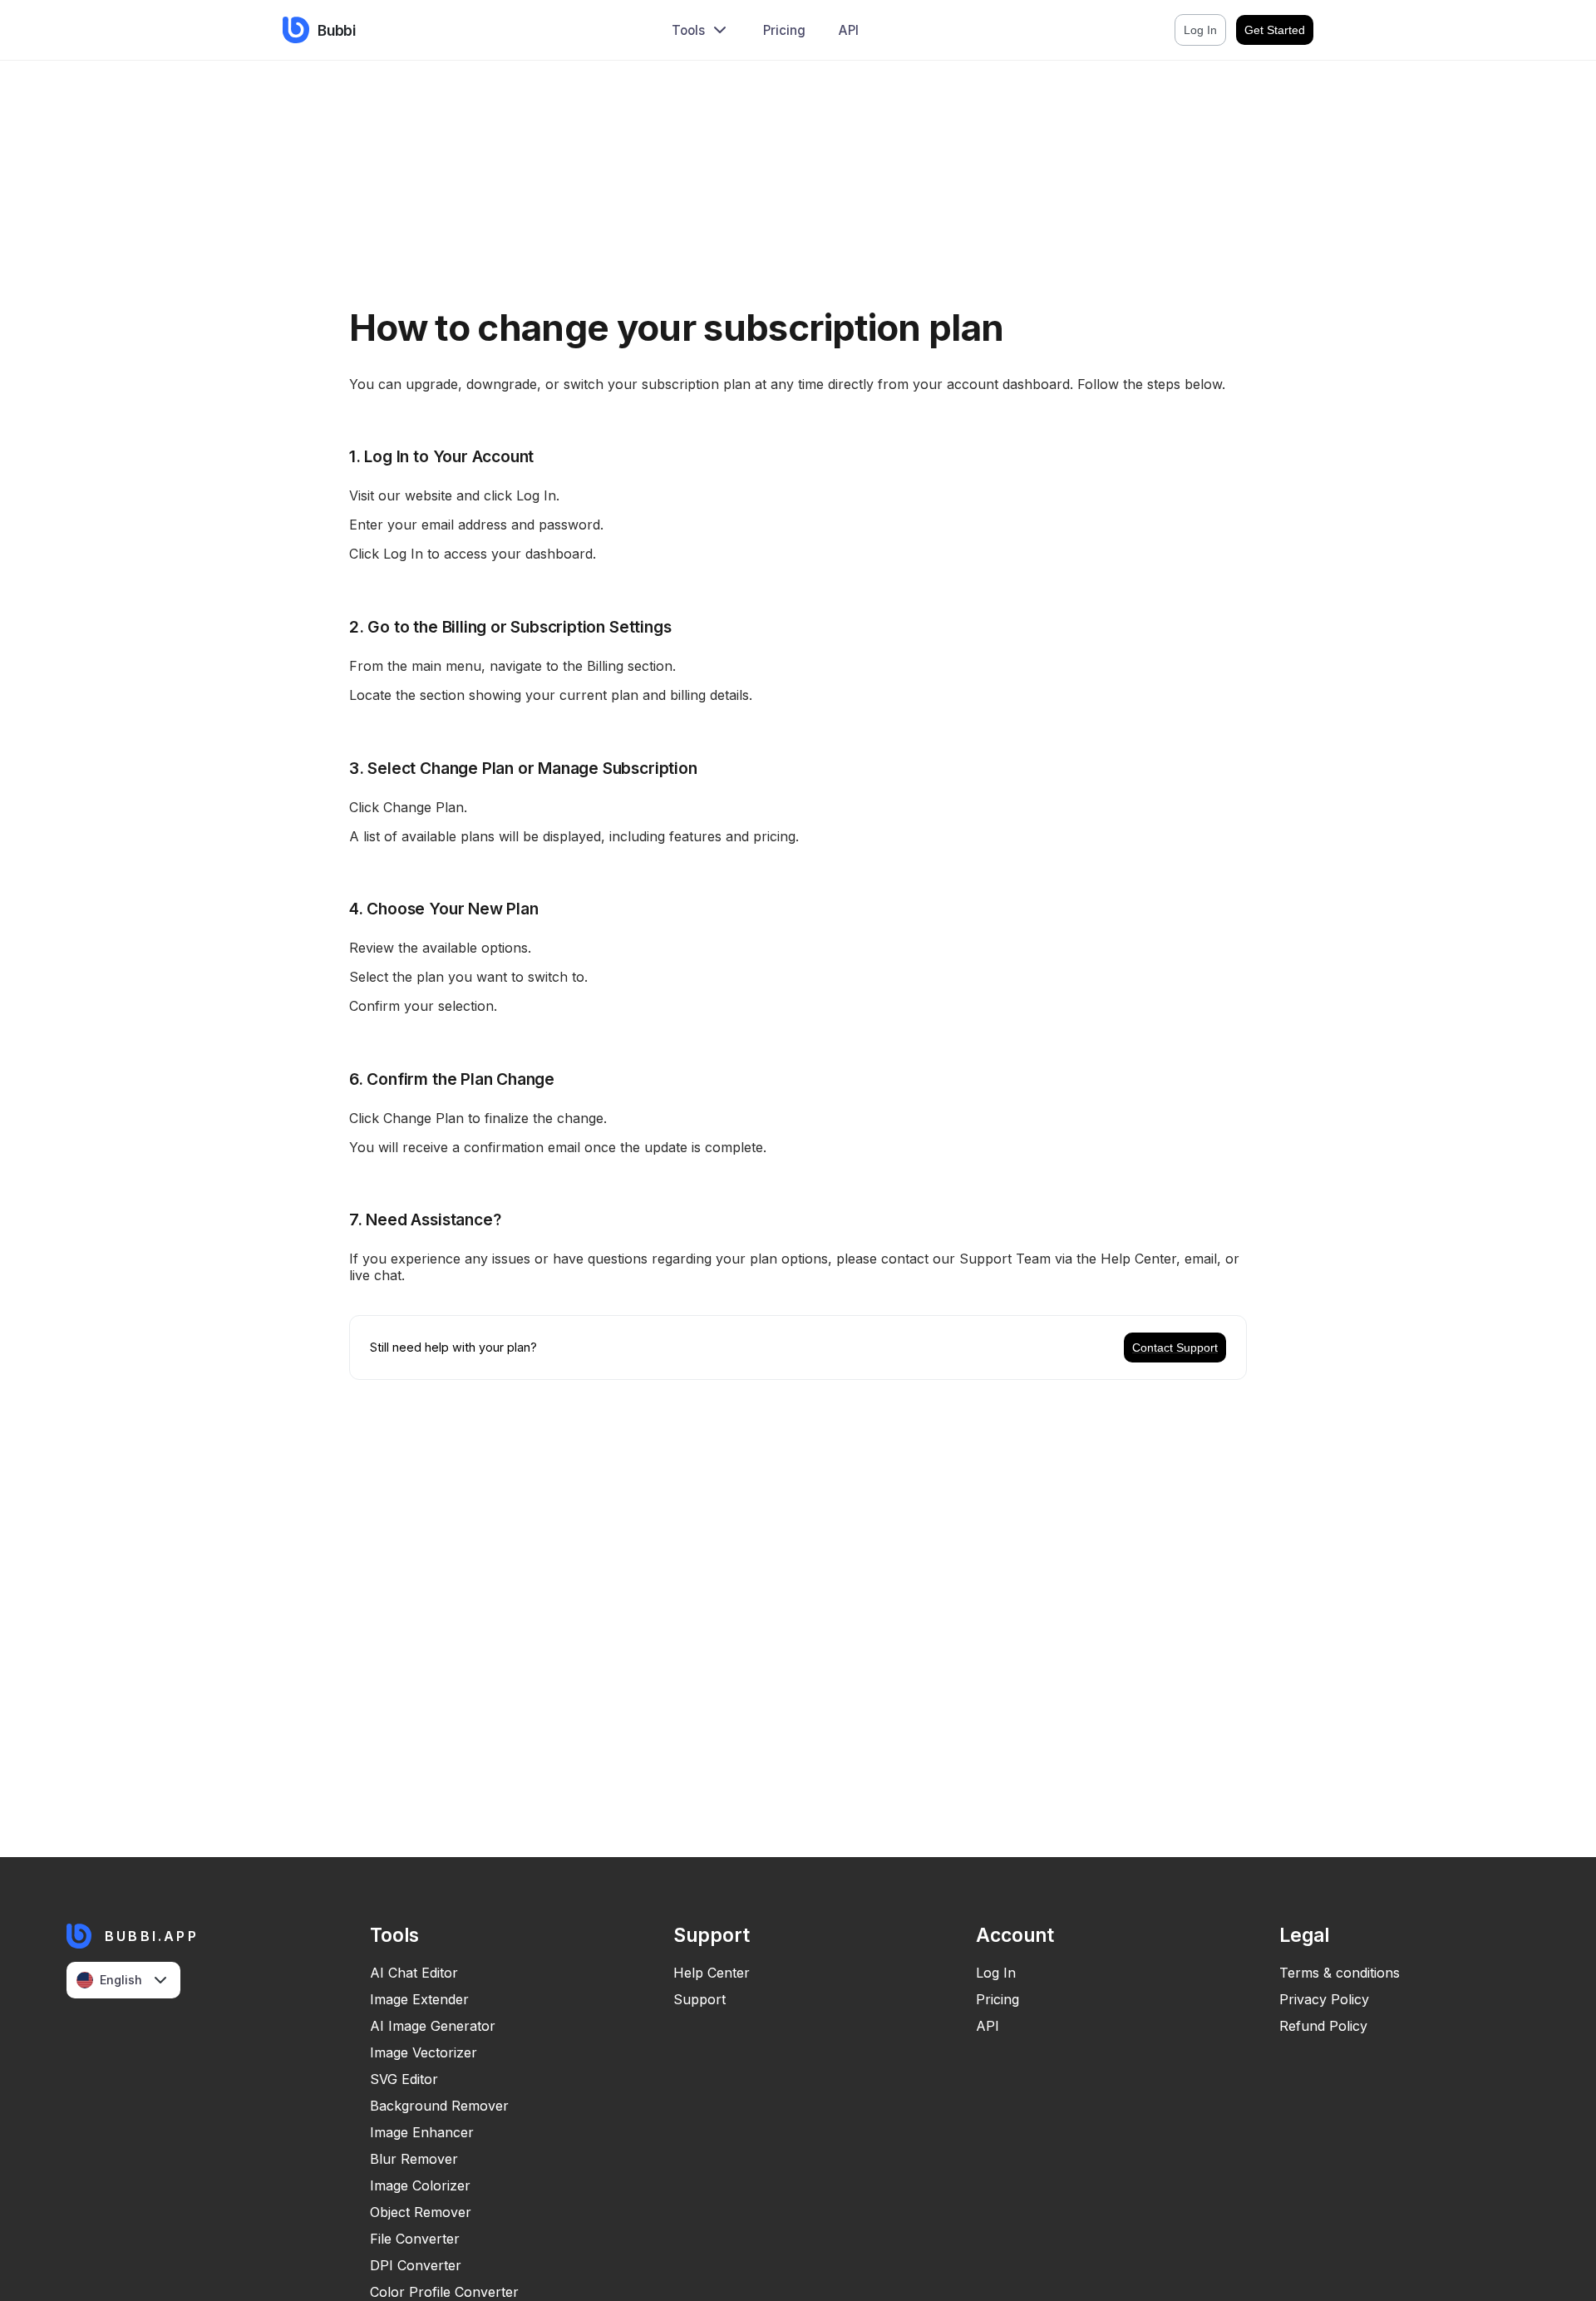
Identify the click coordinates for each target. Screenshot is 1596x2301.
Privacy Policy (1324, 1999)
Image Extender (419, 1999)
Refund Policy (1323, 2026)
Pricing (784, 30)
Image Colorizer (420, 2185)
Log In (996, 1973)
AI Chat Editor (414, 1973)
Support (699, 1999)
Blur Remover (414, 2159)
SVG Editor (404, 2079)
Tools (688, 30)
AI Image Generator (433, 2026)
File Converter (415, 2239)
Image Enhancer (422, 2132)
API (849, 30)
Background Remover (439, 2106)
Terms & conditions (1340, 1973)
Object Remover (421, 2212)
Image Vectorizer (424, 2052)
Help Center (712, 1973)
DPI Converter (416, 2265)
